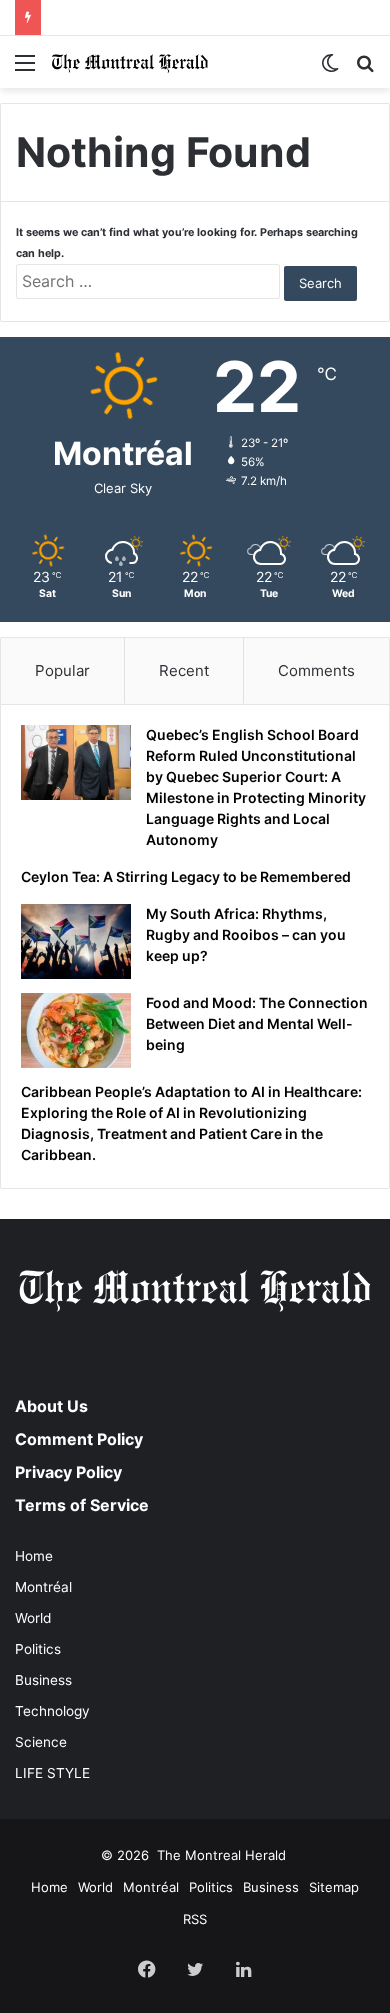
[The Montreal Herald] (130, 62)
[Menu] (25, 69)
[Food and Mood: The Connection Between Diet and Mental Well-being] (76, 1030)
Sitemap (334, 1887)
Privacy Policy (68, 1472)
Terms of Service (82, 1505)
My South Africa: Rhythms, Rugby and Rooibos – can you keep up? (246, 934)
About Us (51, 1406)
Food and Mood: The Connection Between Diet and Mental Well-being (257, 1023)
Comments (316, 670)
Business (43, 1680)
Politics (38, 1649)
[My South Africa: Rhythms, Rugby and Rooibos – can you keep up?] (76, 941)
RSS (195, 1919)
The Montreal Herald (221, 1855)
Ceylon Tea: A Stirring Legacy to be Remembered (194, 10)
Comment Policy (79, 1439)
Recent (184, 670)
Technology (52, 1711)
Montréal (43, 1587)
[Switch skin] (330, 69)
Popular (62, 670)
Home (34, 1556)
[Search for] (365, 69)
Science (41, 1742)
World (33, 1618)
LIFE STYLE (52, 1773)
